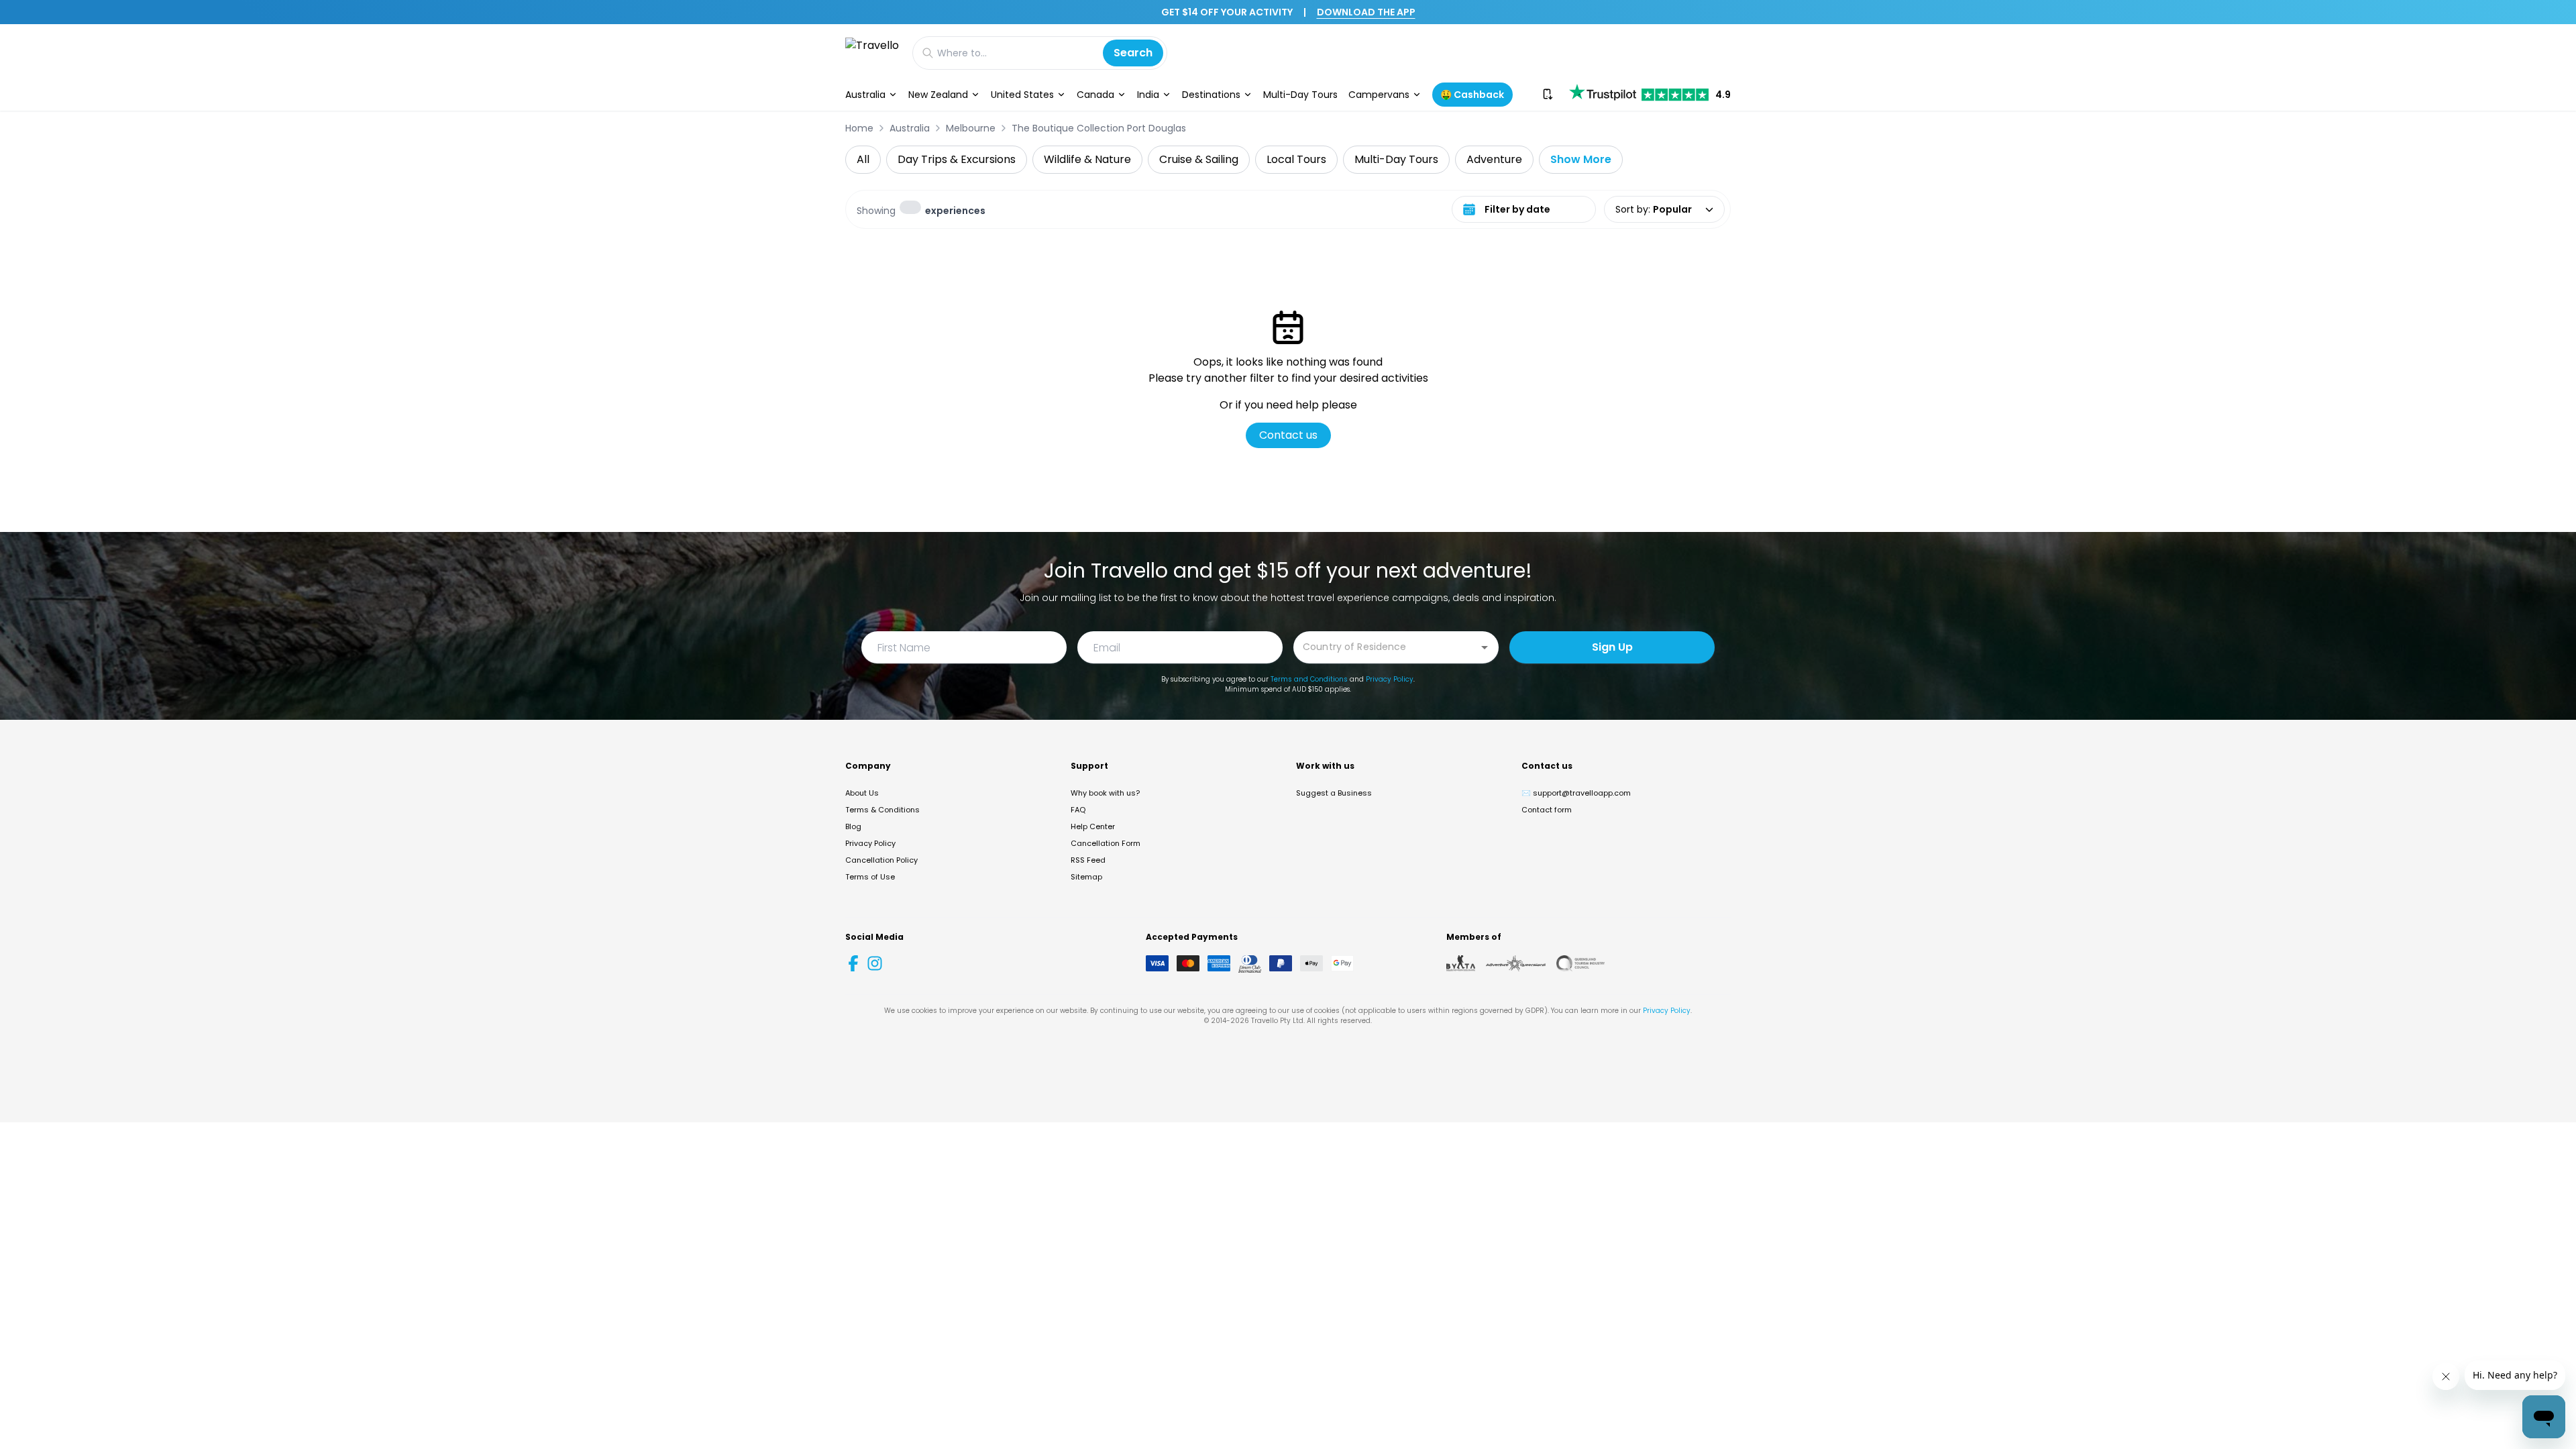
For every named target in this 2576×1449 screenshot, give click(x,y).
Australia (865, 95)
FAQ (1078, 810)
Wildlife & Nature (1087, 159)
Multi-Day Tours (1300, 95)
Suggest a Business (1334, 793)
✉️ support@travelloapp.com (1576, 793)
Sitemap (1086, 877)
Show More (1581, 159)
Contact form (1547, 810)
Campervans (1379, 95)
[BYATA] (1461, 963)
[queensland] (1580, 963)
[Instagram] (875, 963)
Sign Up (1612, 647)
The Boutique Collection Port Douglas (1099, 128)
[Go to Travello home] (872, 53)
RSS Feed (1088, 860)
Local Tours (1296, 159)
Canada (1095, 95)
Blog (853, 826)
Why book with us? (1105, 793)
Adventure (1494, 159)
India (1148, 95)
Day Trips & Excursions (957, 159)
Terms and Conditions (1309, 679)
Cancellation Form (1106, 843)
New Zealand (938, 95)
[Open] (1485, 647)
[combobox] (1386, 646)
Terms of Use (870, 877)
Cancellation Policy (881, 860)
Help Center (1093, 826)
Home (859, 128)
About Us (862, 793)
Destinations (1211, 95)
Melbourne (971, 128)
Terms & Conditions (882, 810)
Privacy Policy (1390, 679)
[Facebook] (853, 963)
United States (1022, 95)
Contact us (1288, 435)
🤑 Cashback (1472, 95)
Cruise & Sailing (1199, 159)
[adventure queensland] (1516, 963)
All (863, 159)
